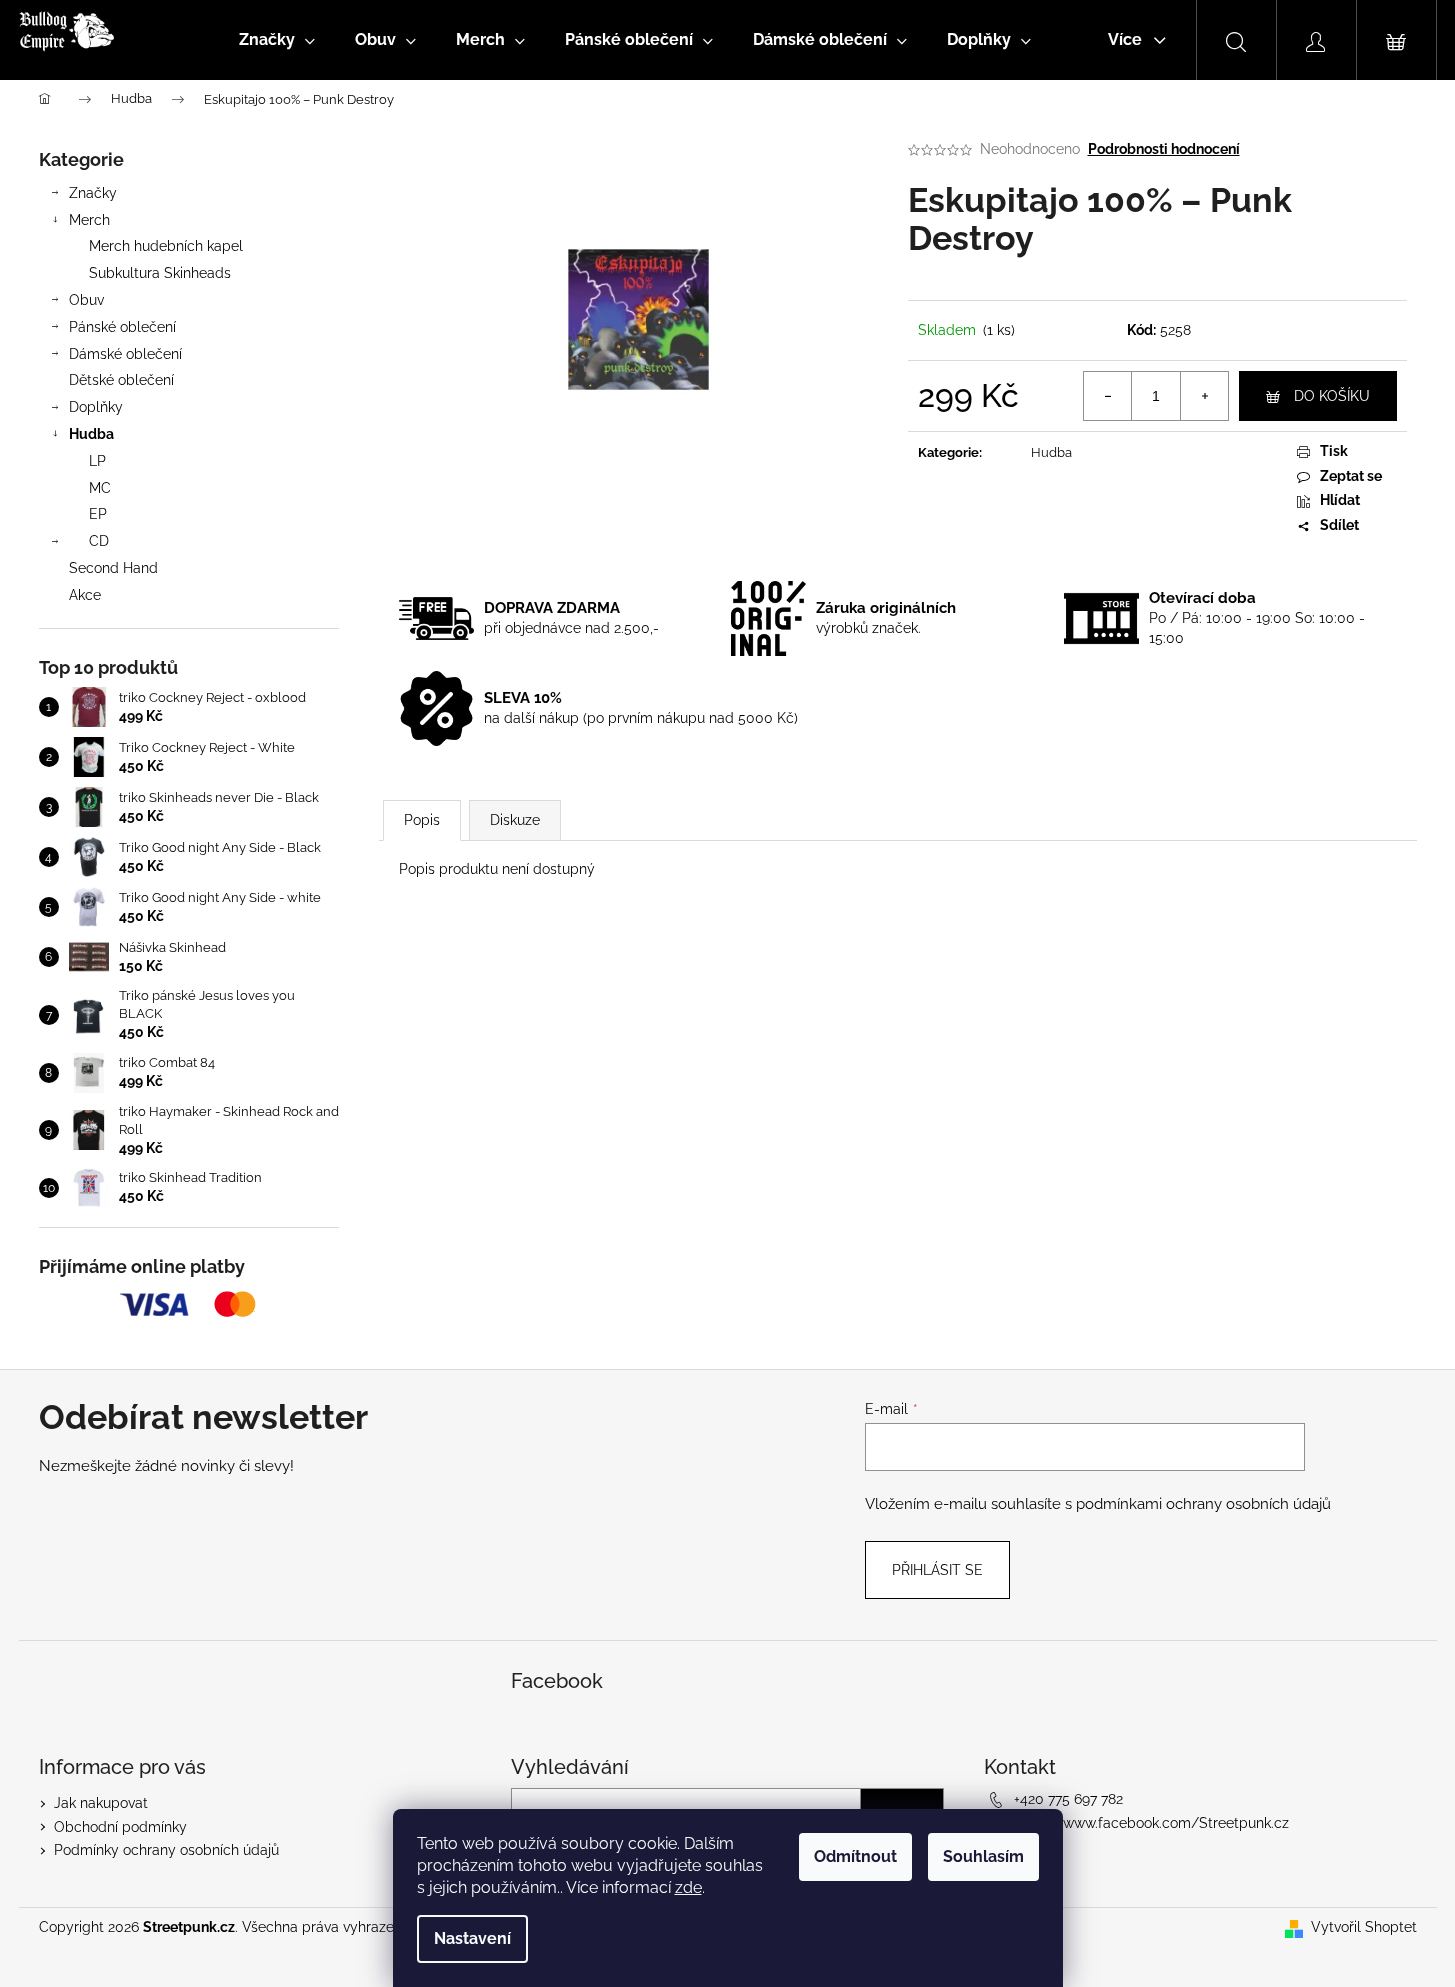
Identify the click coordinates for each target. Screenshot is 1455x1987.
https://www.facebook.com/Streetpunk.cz (1151, 1823)
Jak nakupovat (101, 1803)
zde (688, 1887)
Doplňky (96, 407)
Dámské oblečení (125, 354)
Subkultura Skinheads (160, 273)
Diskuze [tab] (515, 820)
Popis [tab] (422, 820)
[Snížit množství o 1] (1108, 396)
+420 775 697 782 (1068, 1799)
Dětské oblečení (121, 380)
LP (97, 461)
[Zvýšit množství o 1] (1204, 396)
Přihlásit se (937, 1570)
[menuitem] (277, 40)
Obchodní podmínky (120, 1827)
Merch (89, 220)
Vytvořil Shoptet (1364, 1927)
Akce (85, 595)
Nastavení (472, 1938)
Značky (93, 193)
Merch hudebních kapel (166, 246)
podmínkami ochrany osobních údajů (1203, 1504)
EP (98, 514)
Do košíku (1332, 396)
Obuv (86, 300)
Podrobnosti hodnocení (1164, 149)
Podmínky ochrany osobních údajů (166, 1850)
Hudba (91, 434)
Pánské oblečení (122, 327)
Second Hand (113, 568)
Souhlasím (983, 1856)
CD (99, 541)
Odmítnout (855, 1856)
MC (100, 488)
